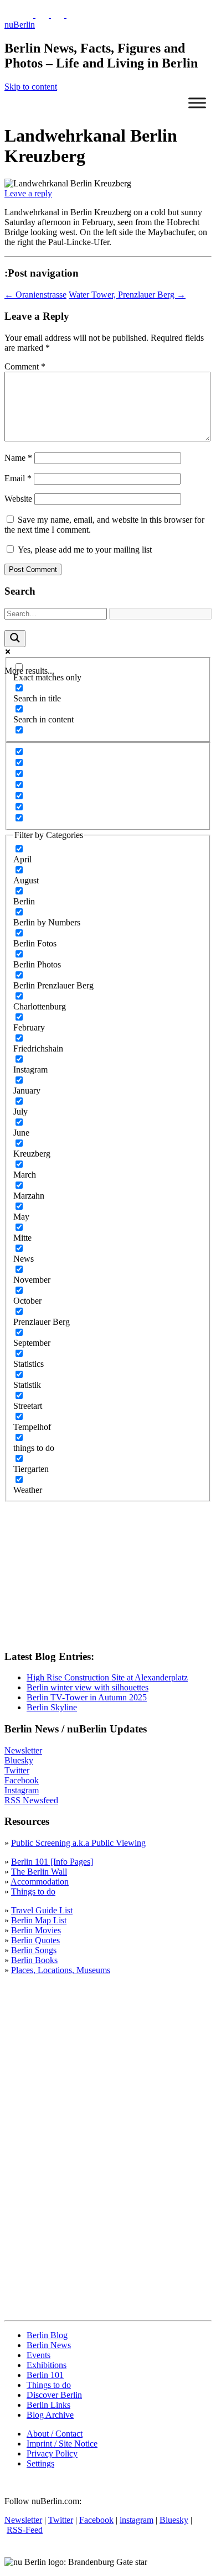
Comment (25, 366)
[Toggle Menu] (197, 103)
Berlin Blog (47, 2335)
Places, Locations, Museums (61, 1970)
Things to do (33, 1891)
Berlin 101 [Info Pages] (52, 1862)
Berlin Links (48, 2405)
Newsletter (23, 1750)
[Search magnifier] (15, 639)
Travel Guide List (42, 1910)
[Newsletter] (11, 15)
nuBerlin (20, 25)
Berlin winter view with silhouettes (88, 1687)
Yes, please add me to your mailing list (84, 550)
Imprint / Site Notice (62, 2444)
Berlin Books (34, 1960)
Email (18, 478)
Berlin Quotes (35, 1940)
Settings (40, 2463)
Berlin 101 (45, 2375)
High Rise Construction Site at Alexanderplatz (107, 1677)
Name (18, 458)
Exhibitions (47, 2365)
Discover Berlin (54, 2395)
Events (38, 2355)
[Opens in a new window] (28, 15)
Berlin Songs (34, 1950)
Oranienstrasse (35, 295)
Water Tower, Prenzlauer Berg (127, 295)
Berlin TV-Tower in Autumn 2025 (87, 1697)
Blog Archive (50, 2415)
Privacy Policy (52, 2453)
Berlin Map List (39, 1920)
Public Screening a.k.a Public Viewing (78, 1843)
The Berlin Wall (39, 1872)
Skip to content (31, 87)
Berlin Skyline (52, 1707)
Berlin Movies (36, 1930)
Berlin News (49, 2345)
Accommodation (40, 1882)
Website (18, 499)
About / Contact (55, 2434)
